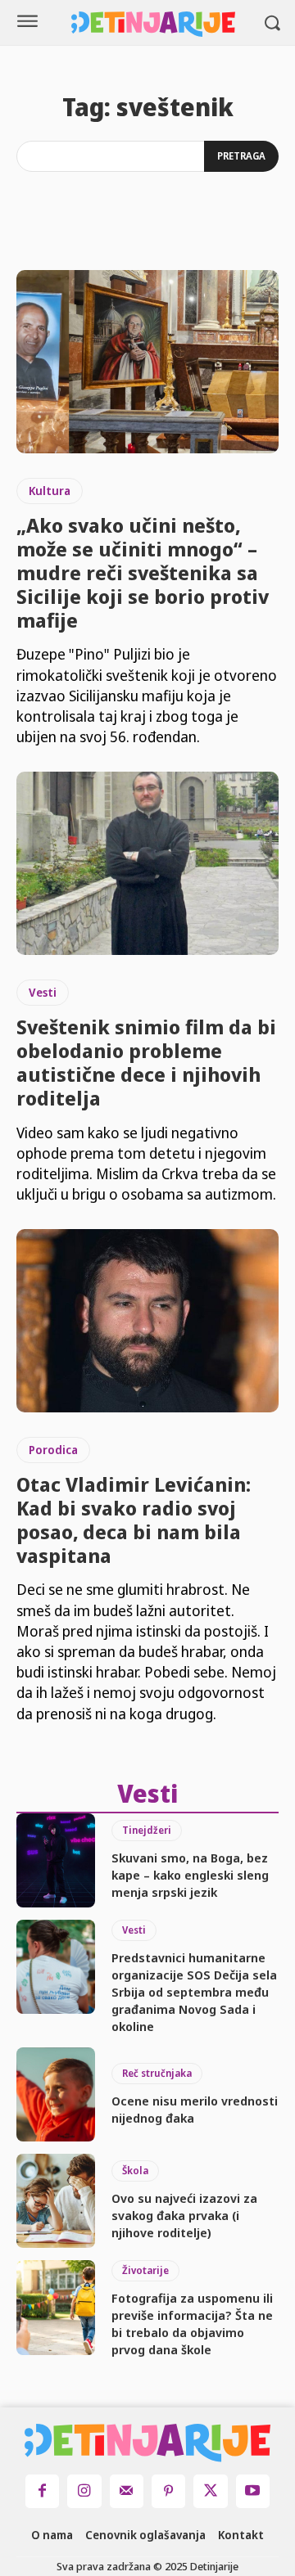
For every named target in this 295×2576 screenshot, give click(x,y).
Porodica (53, 1450)
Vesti (43, 992)
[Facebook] (42, 2491)
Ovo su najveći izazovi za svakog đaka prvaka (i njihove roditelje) (184, 2215)
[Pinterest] (168, 2491)
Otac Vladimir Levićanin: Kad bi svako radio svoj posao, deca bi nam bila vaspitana (134, 1519)
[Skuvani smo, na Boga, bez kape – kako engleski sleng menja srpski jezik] (56, 1860)
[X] (210, 2491)
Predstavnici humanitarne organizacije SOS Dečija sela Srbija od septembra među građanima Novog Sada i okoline (194, 1992)
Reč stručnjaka (157, 2073)
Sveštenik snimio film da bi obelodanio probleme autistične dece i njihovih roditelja (146, 1062)
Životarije (145, 2270)
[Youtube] (253, 2491)
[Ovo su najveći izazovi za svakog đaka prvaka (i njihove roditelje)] (56, 2201)
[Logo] (154, 24)
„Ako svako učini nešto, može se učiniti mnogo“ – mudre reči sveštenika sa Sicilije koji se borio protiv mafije (143, 572)
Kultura (50, 491)
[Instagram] (84, 2491)
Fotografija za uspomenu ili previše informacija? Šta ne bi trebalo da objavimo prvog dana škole (192, 2324)
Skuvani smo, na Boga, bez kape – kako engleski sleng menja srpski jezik (190, 1875)
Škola (135, 2171)
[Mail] (127, 2491)
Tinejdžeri (147, 1830)
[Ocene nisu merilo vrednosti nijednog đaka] (56, 2094)
